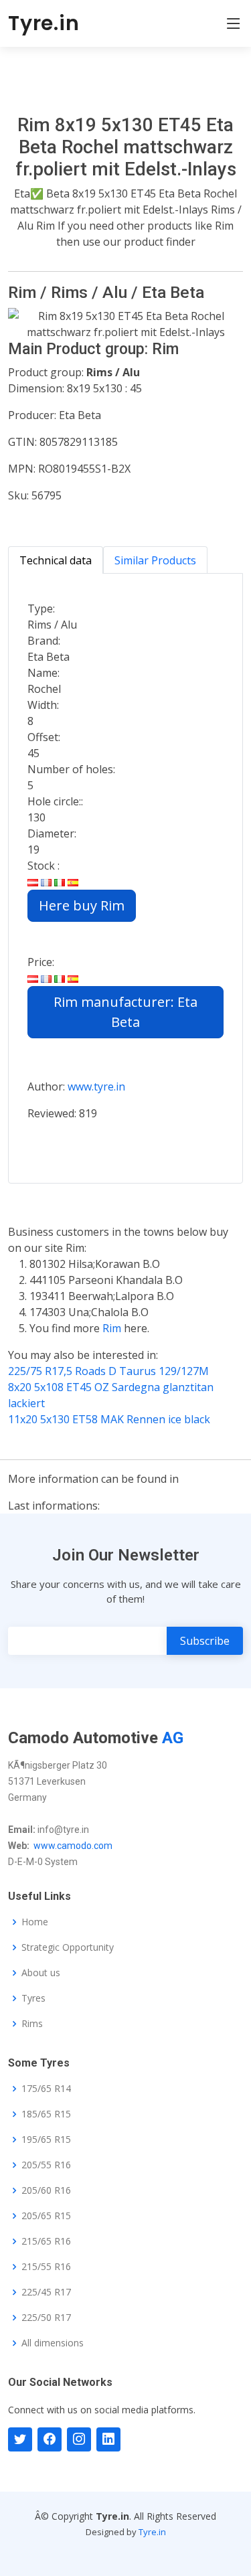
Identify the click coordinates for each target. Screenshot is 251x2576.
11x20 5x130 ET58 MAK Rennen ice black (109, 1419)
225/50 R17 (46, 2318)
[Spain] (73, 882)
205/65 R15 (46, 2216)
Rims (32, 2024)
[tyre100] (20, 2439)
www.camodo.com (73, 1846)
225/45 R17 (46, 2292)
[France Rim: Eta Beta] (46, 978)
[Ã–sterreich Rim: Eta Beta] (33, 978)
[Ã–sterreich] (33, 882)
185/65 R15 (46, 2114)
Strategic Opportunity (68, 1947)
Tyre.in (44, 23)
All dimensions (53, 2343)
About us (41, 1973)
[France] (46, 882)
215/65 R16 (46, 2241)
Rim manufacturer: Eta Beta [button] (125, 1012)
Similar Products (155, 560)
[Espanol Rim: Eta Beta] (73, 978)
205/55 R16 (46, 2165)
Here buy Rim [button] (82, 905)
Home (35, 1922)
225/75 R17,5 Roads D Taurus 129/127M (108, 1371)
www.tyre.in (96, 1086)
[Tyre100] (79, 2439)
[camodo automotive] (50, 2439)
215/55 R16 (46, 2267)
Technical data (56, 560)
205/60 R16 (46, 2190)
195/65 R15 (46, 2140)
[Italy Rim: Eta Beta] (60, 978)
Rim (113, 1328)
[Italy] (60, 882)
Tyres (33, 1998)
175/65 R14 (46, 2089)
